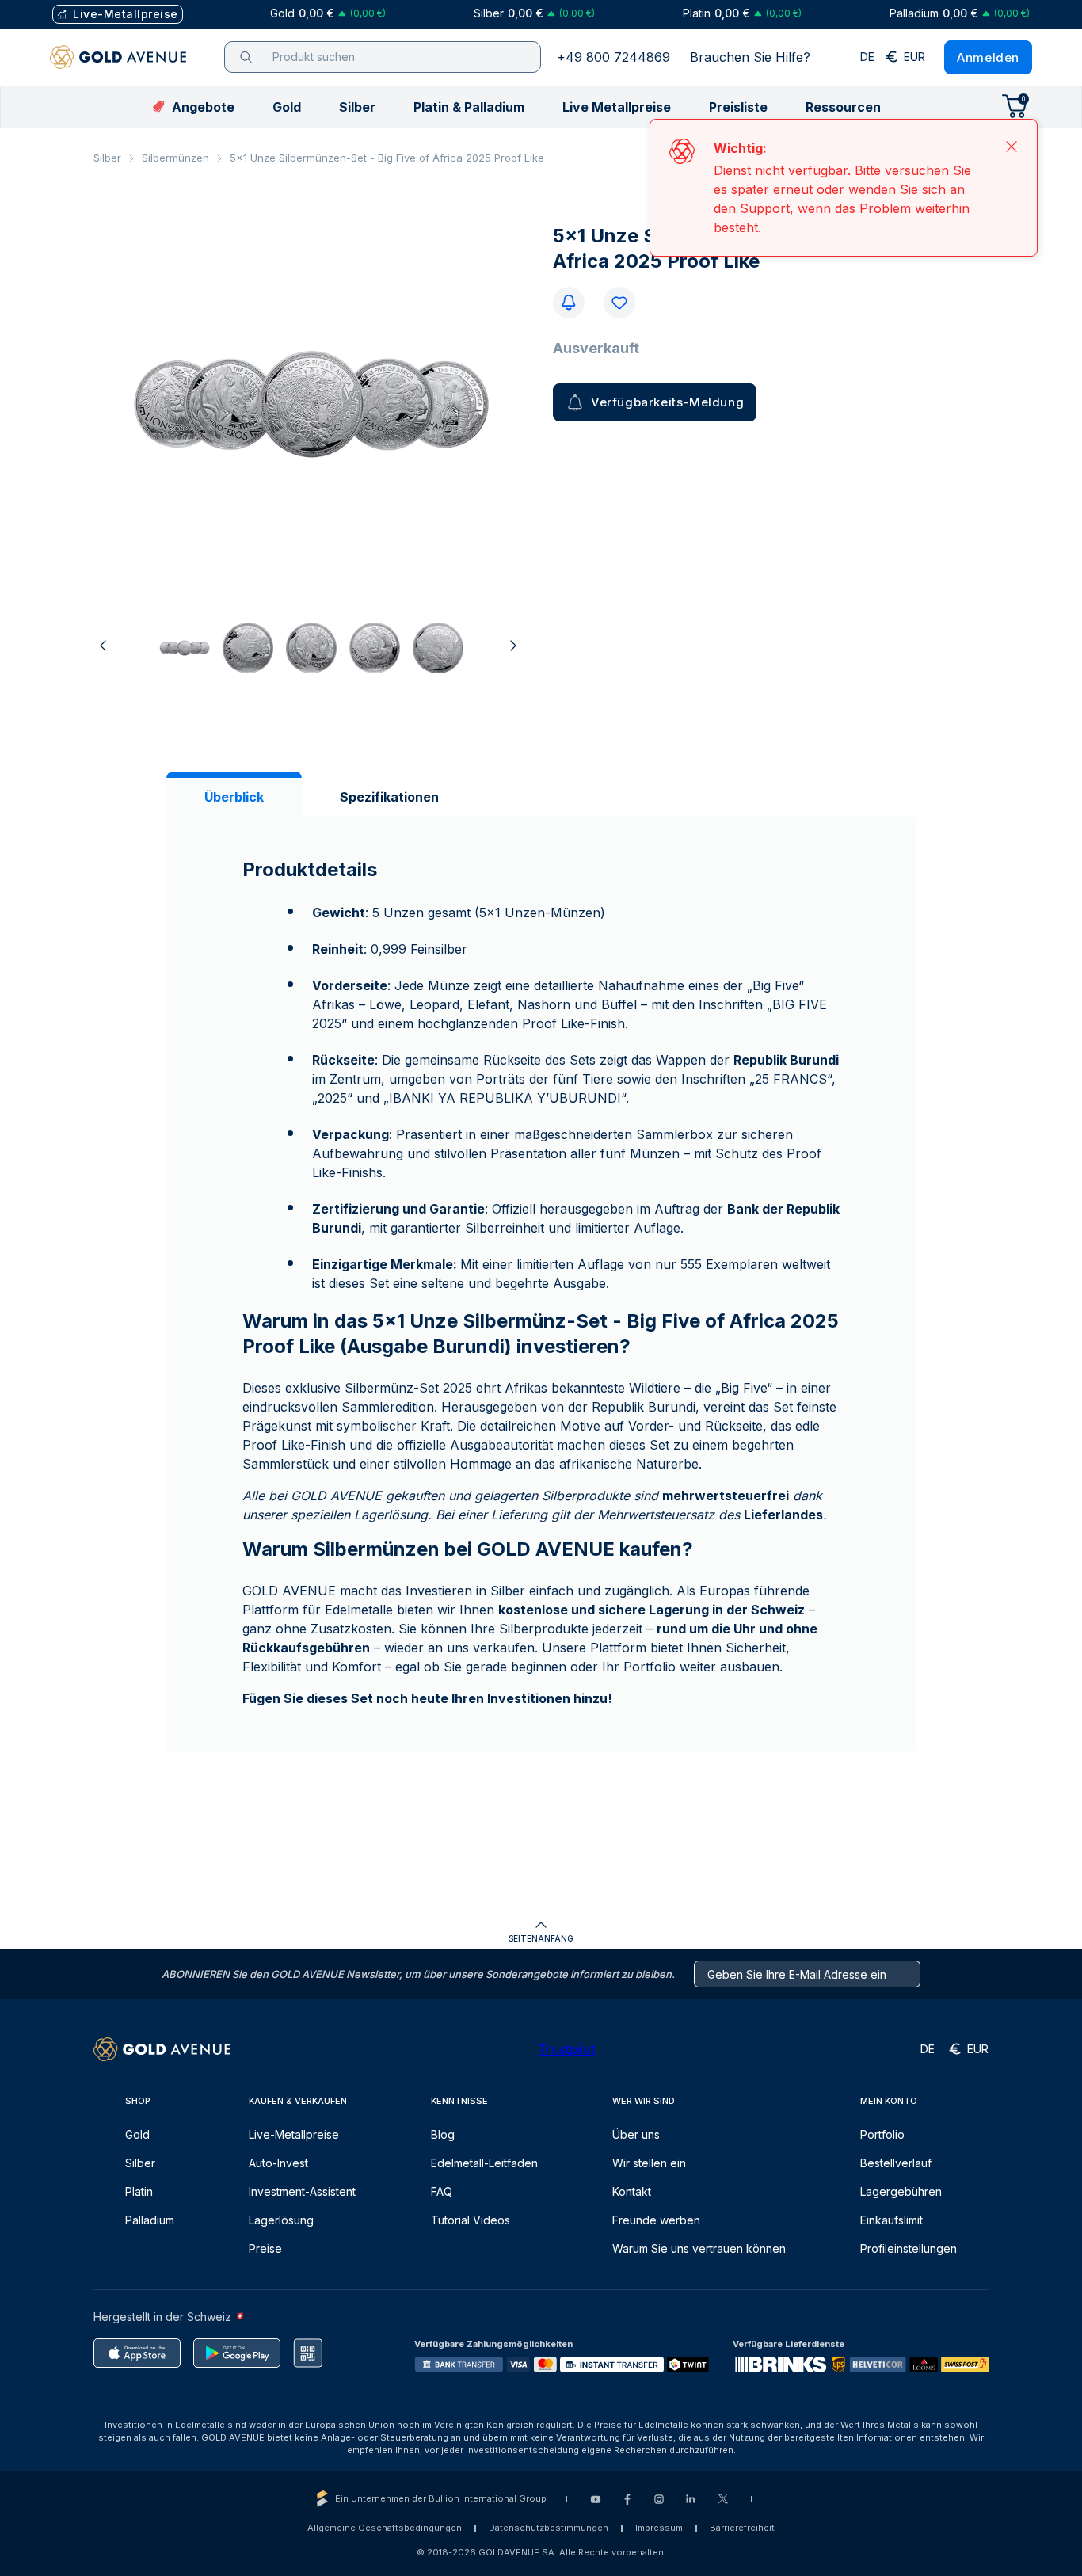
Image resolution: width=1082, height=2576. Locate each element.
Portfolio (882, 2134)
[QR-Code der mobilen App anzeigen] (308, 2353)
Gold (137, 2134)
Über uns (636, 2134)
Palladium (150, 2220)
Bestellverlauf (896, 2163)
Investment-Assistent (302, 2191)
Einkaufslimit (892, 2220)
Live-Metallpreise (294, 2134)
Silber (107, 158)
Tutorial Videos (471, 2220)
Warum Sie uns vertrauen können (699, 2248)
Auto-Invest (278, 2163)
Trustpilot (566, 2049)
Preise (265, 2248)
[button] (287, 107)
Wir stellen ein (649, 2163)
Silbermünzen (175, 158)
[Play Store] (237, 2353)
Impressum (659, 2528)
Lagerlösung (281, 2220)
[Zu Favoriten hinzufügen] (619, 303)
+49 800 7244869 (613, 57)
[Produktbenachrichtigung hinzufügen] (569, 303)
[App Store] (137, 2353)
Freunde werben (656, 2220)
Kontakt (632, 2191)
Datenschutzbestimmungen (549, 2528)
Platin (139, 2191)
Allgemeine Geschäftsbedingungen (385, 2528)
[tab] (234, 797)
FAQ (442, 2191)
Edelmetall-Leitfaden (484, 2163)
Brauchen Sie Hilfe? (750, 57)
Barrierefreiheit (742, 2528)
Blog (443, 2134)
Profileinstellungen (909, 2248)
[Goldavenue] (118, 57)
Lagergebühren (901, 2191)
